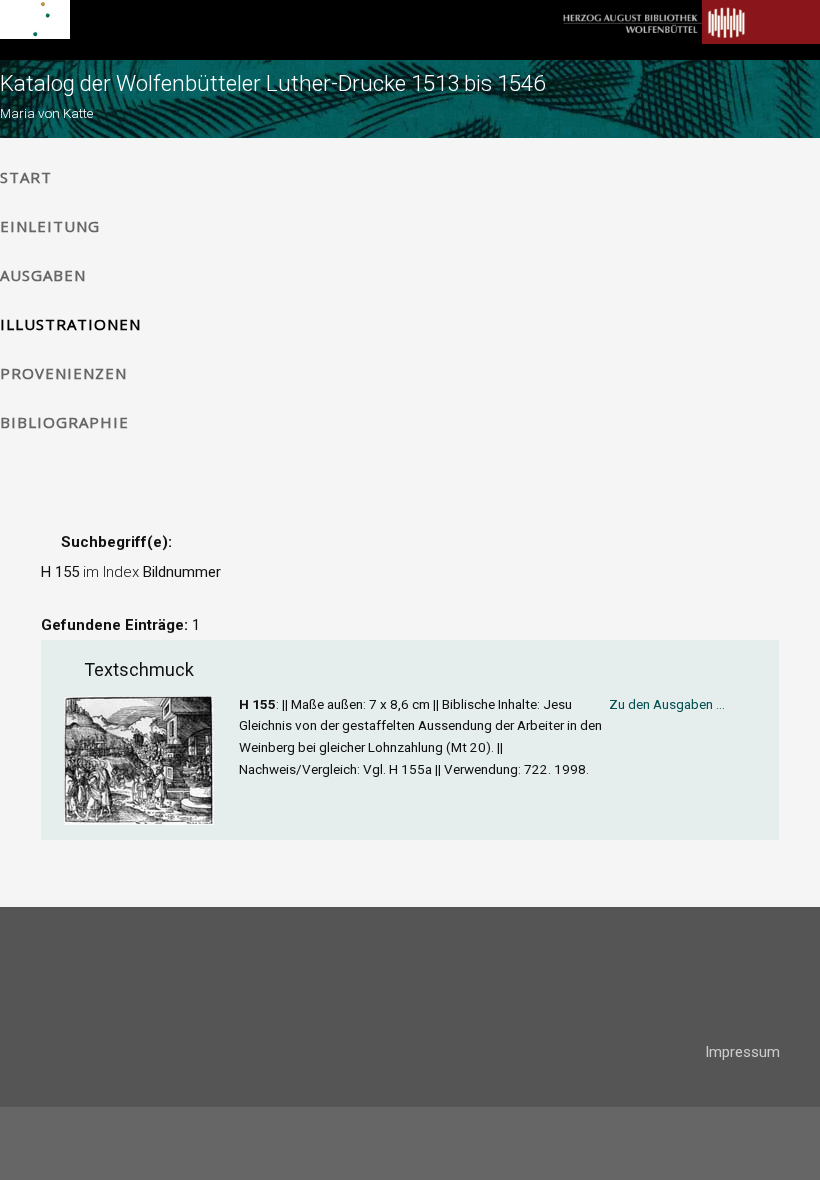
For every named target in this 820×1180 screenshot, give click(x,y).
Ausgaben (43, 275)
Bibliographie (64, 422)
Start (26, 177)
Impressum (742, 1052)
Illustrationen (70, 324)
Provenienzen (63, 373)
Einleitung (50, 226)
